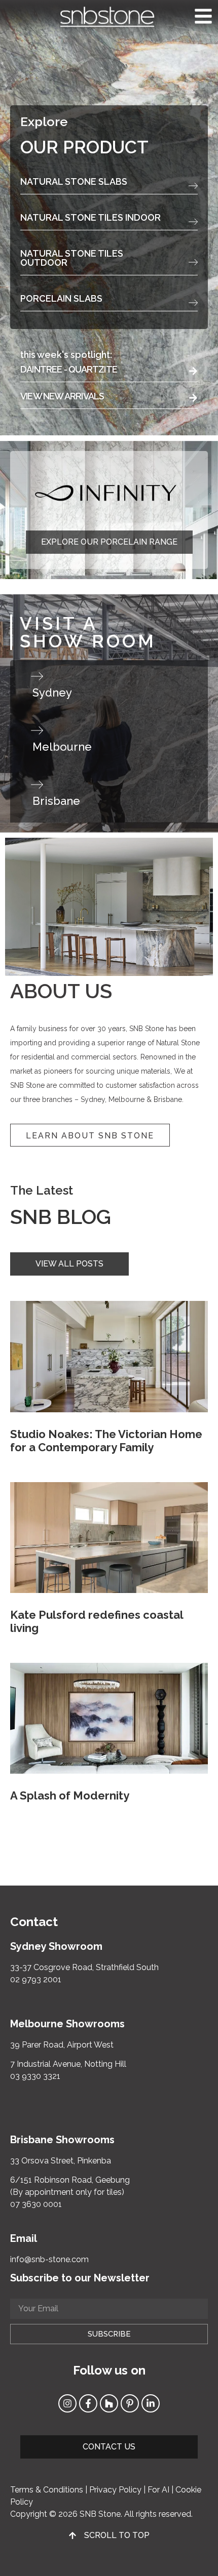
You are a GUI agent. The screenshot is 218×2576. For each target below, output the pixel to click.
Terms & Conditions (47, 2490)
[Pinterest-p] (130, 2403)
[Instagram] (67, 2403)
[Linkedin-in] (151, 2403)
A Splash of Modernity (70, 1795)
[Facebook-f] (88, 2403)
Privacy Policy (115, 2490)
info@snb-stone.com (49, 2259)
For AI (158, 2490)
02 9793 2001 (36, 1979)
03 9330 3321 (35, 2076)
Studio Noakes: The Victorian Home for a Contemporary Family (106, 1441)
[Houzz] (109, 2403)
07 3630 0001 (36, 2204)
